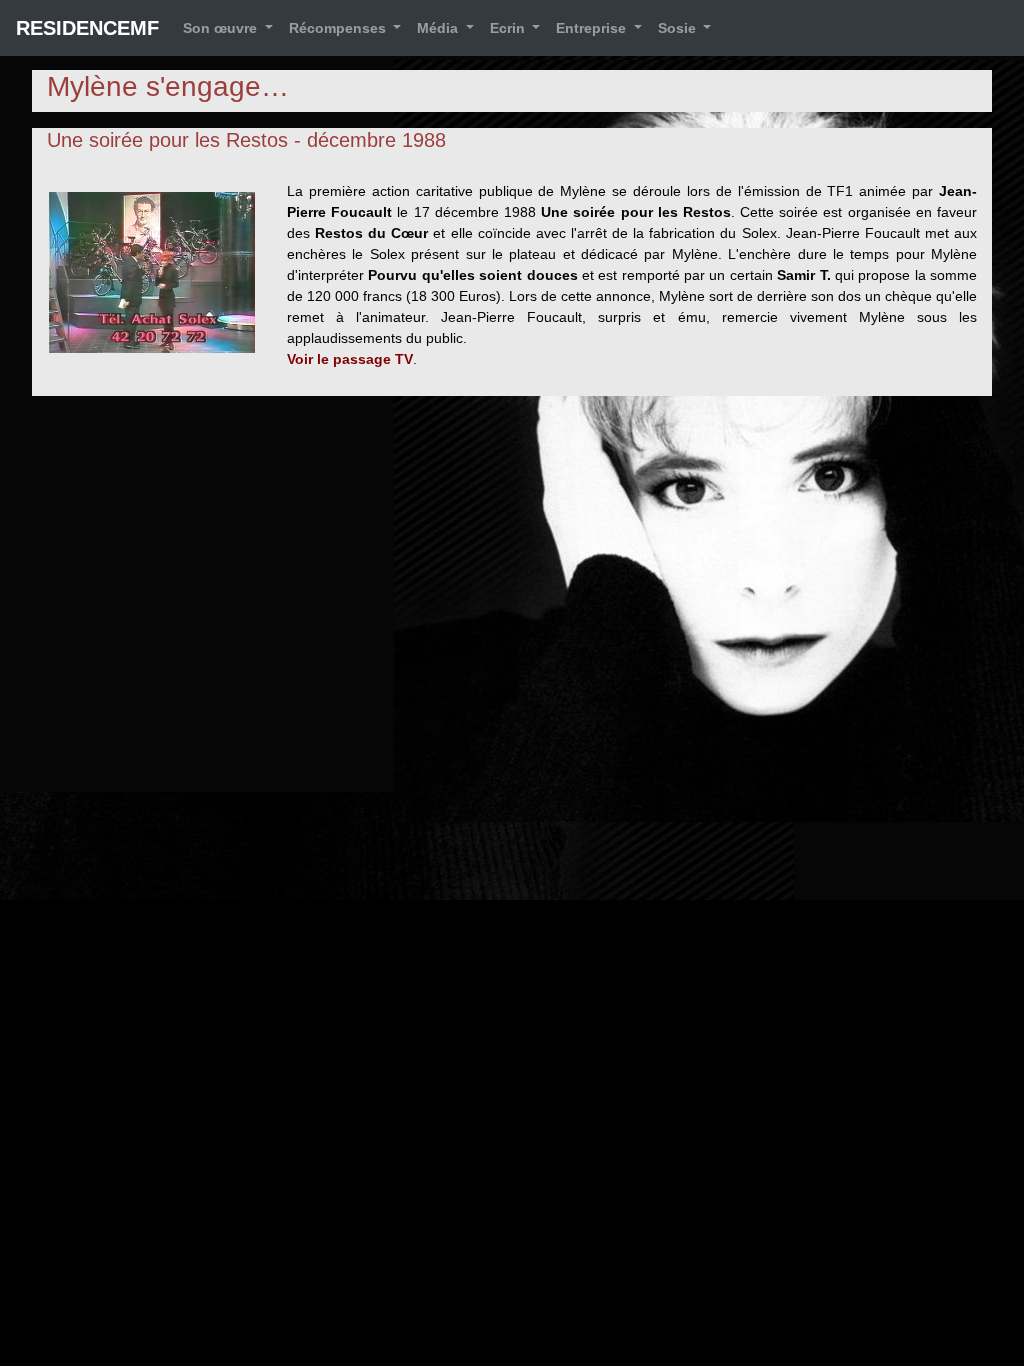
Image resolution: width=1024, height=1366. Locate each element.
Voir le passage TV (350, 359)
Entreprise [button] (593, 28)
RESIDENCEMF (87, 28)
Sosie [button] (679, 28)
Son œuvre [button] (222, 28)
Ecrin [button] (509, 28)
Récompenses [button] (339, 28)
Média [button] (439, 28)
